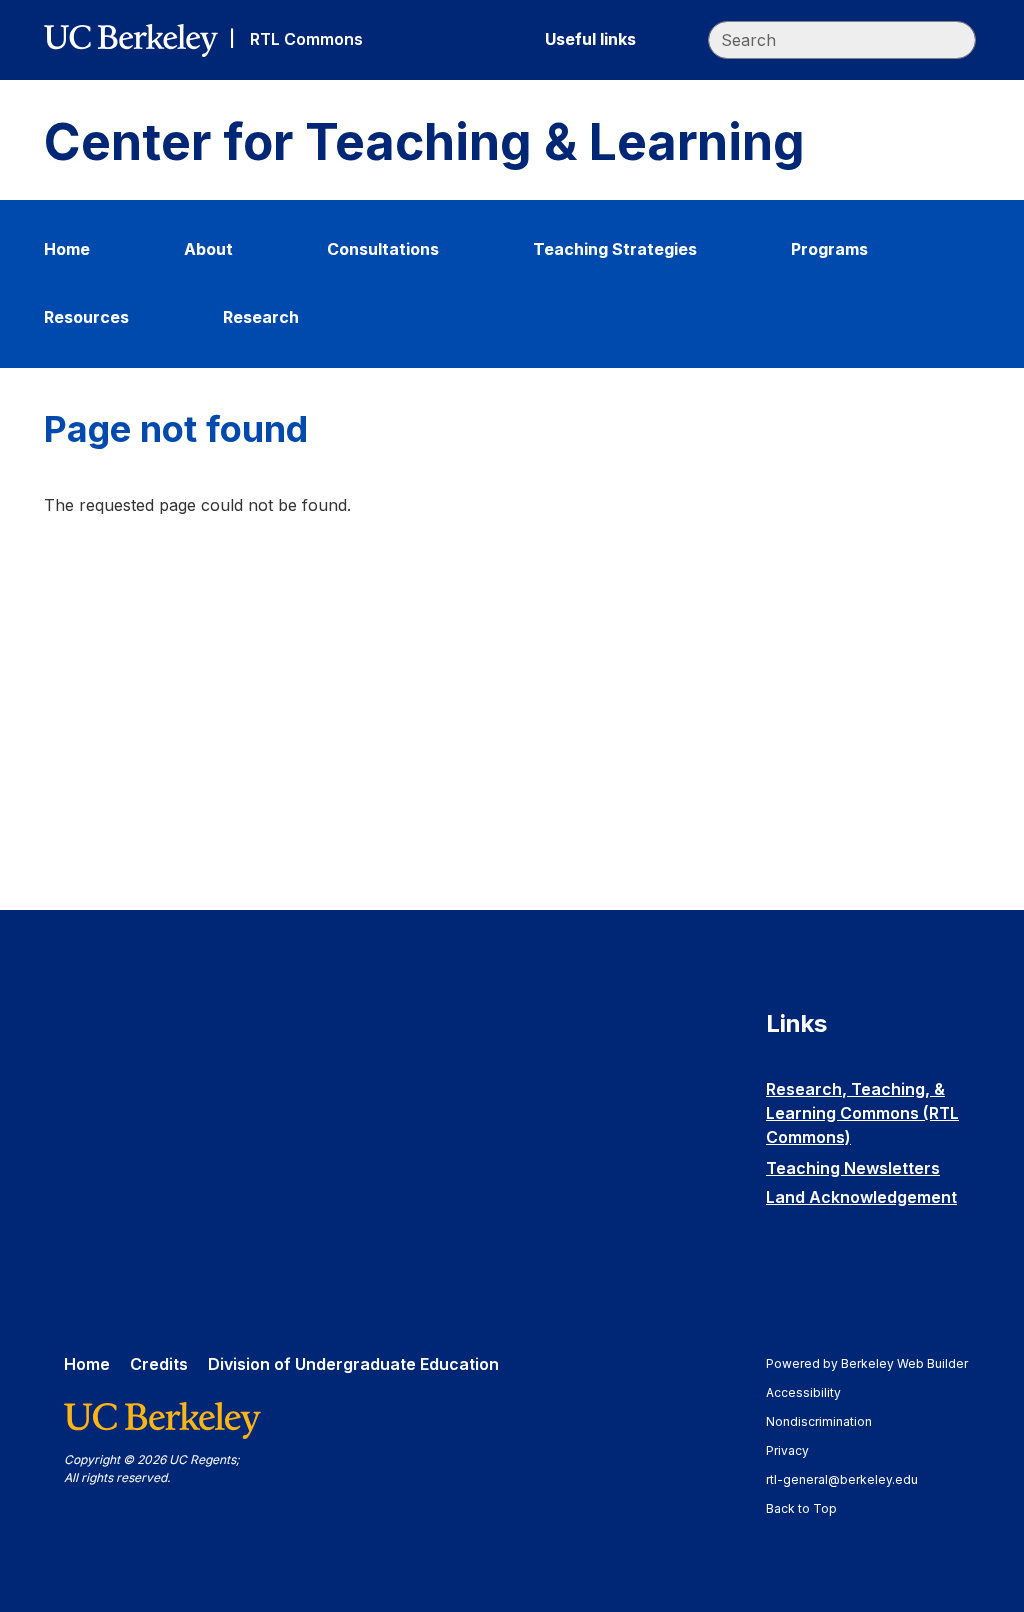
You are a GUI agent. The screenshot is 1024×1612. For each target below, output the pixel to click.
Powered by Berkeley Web (867, 1363)
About (208, 249)
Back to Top (801, 1508)
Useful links (590, 39)
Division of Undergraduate (353, 1364)
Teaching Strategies (615, 249)
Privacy (797, 1450)
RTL (306, 39)
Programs (829, 249)
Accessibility (813, 1392)
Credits (159, 1364)
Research (261, 317)
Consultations (383, 249)
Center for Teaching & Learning (424, 142)
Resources (86, 317)
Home (67, 249)
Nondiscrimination (828, 1421)
